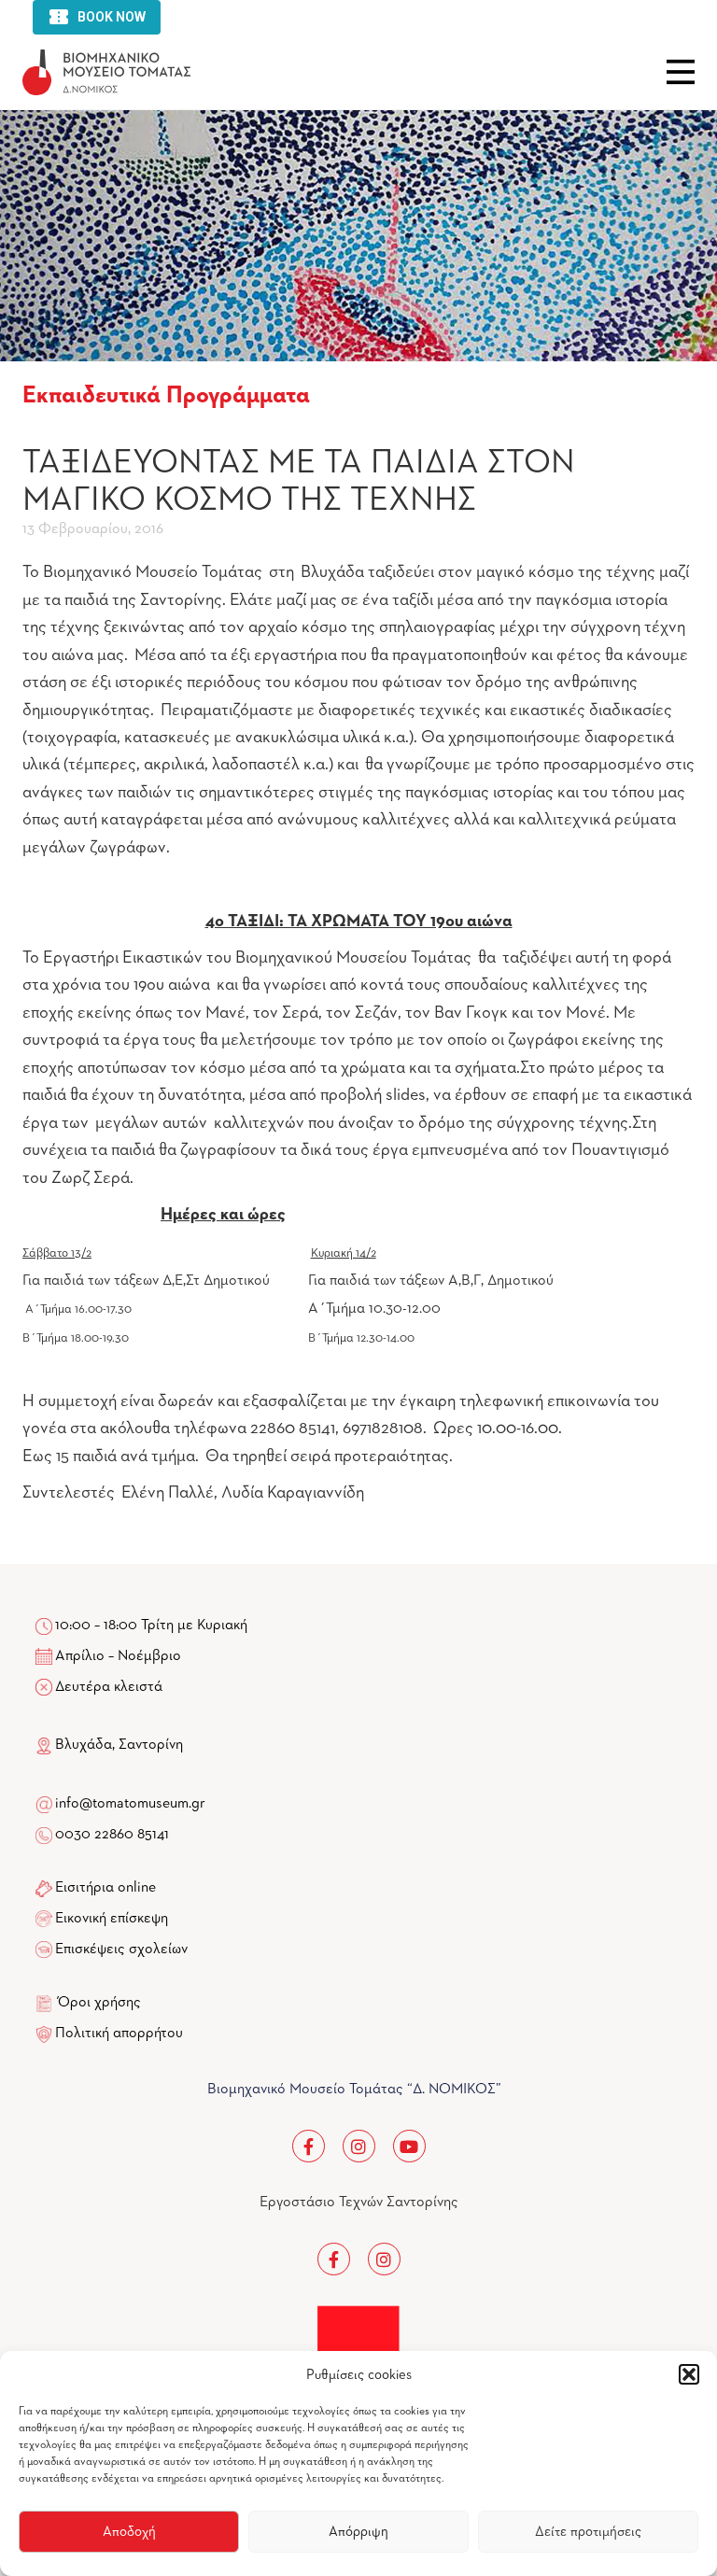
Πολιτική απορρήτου (119, 2034)
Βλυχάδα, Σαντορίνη (118, 1745)
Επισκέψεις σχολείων (121, 1950)
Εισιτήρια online (105, 1888)
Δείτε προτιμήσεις (588, 2532)
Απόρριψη (358, 2532)
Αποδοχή (129, 2532)
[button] (689, 2374)
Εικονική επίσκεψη (112, 1919)
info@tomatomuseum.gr (130, 1804)
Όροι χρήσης (99, 2003)
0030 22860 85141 (111, 1835)
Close (681, 72)
